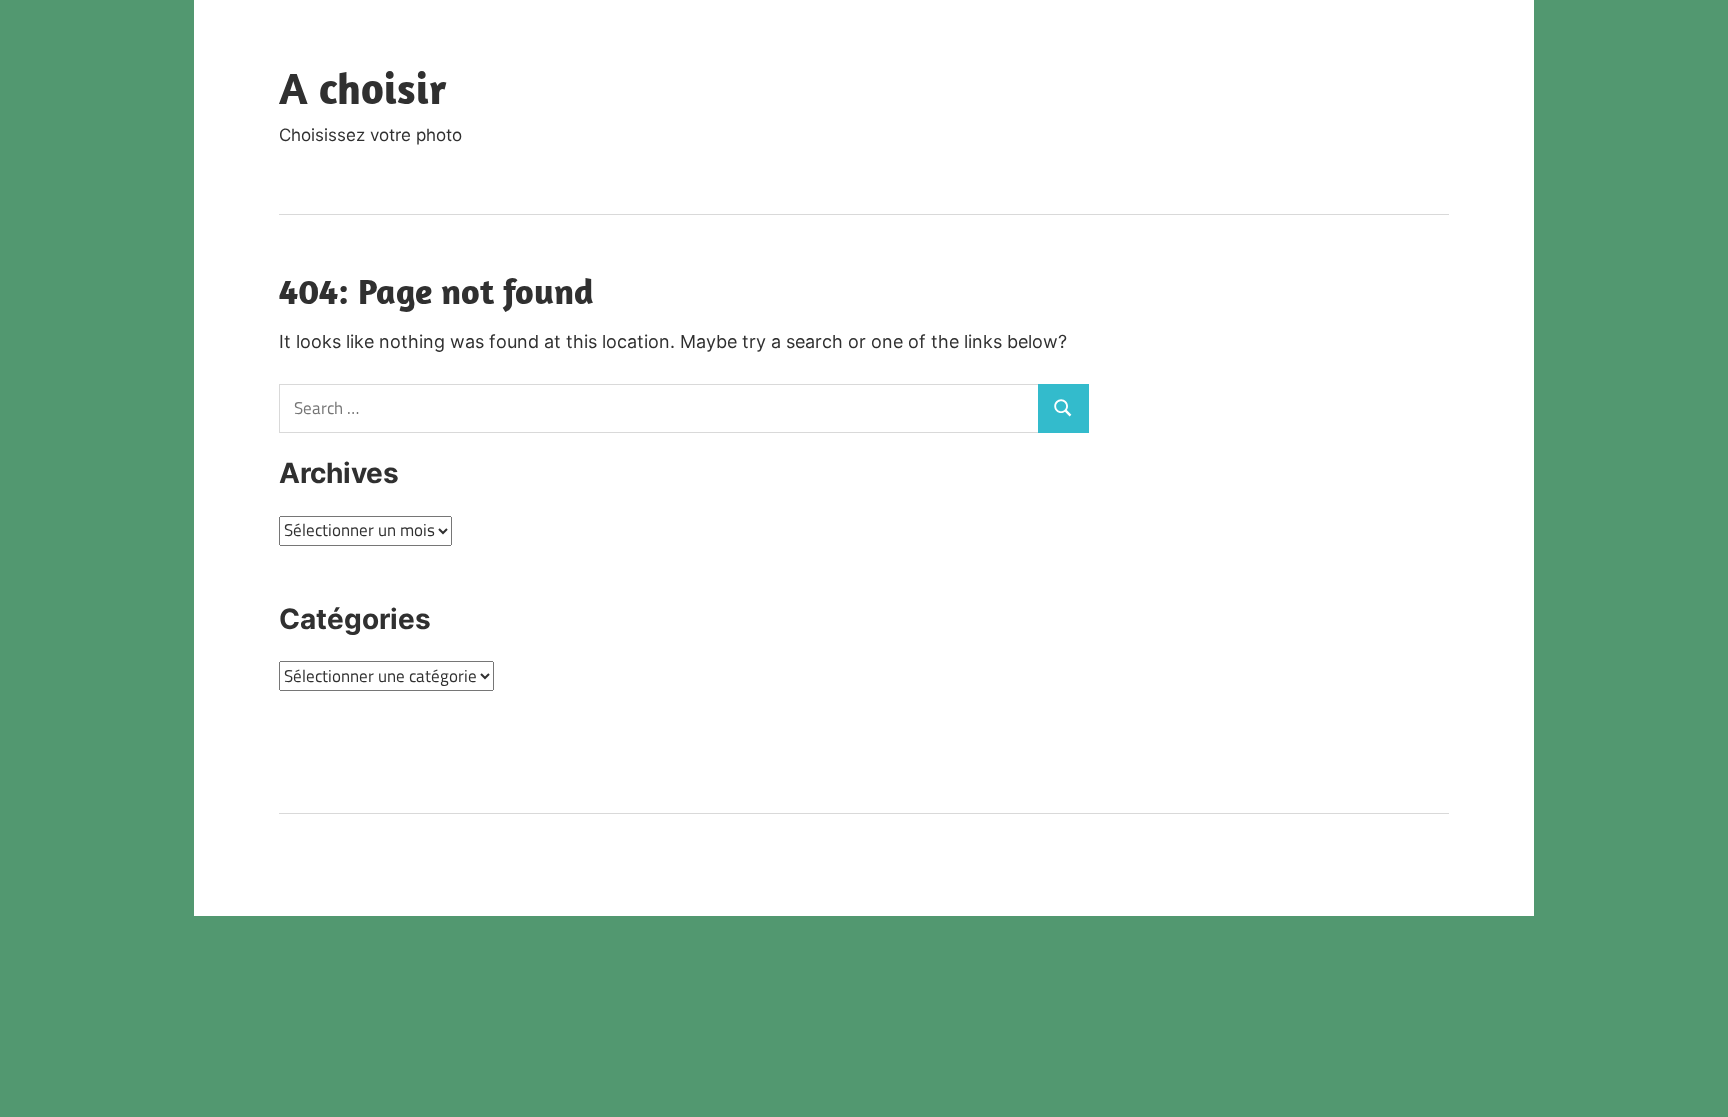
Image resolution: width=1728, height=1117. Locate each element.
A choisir (363, 88)
